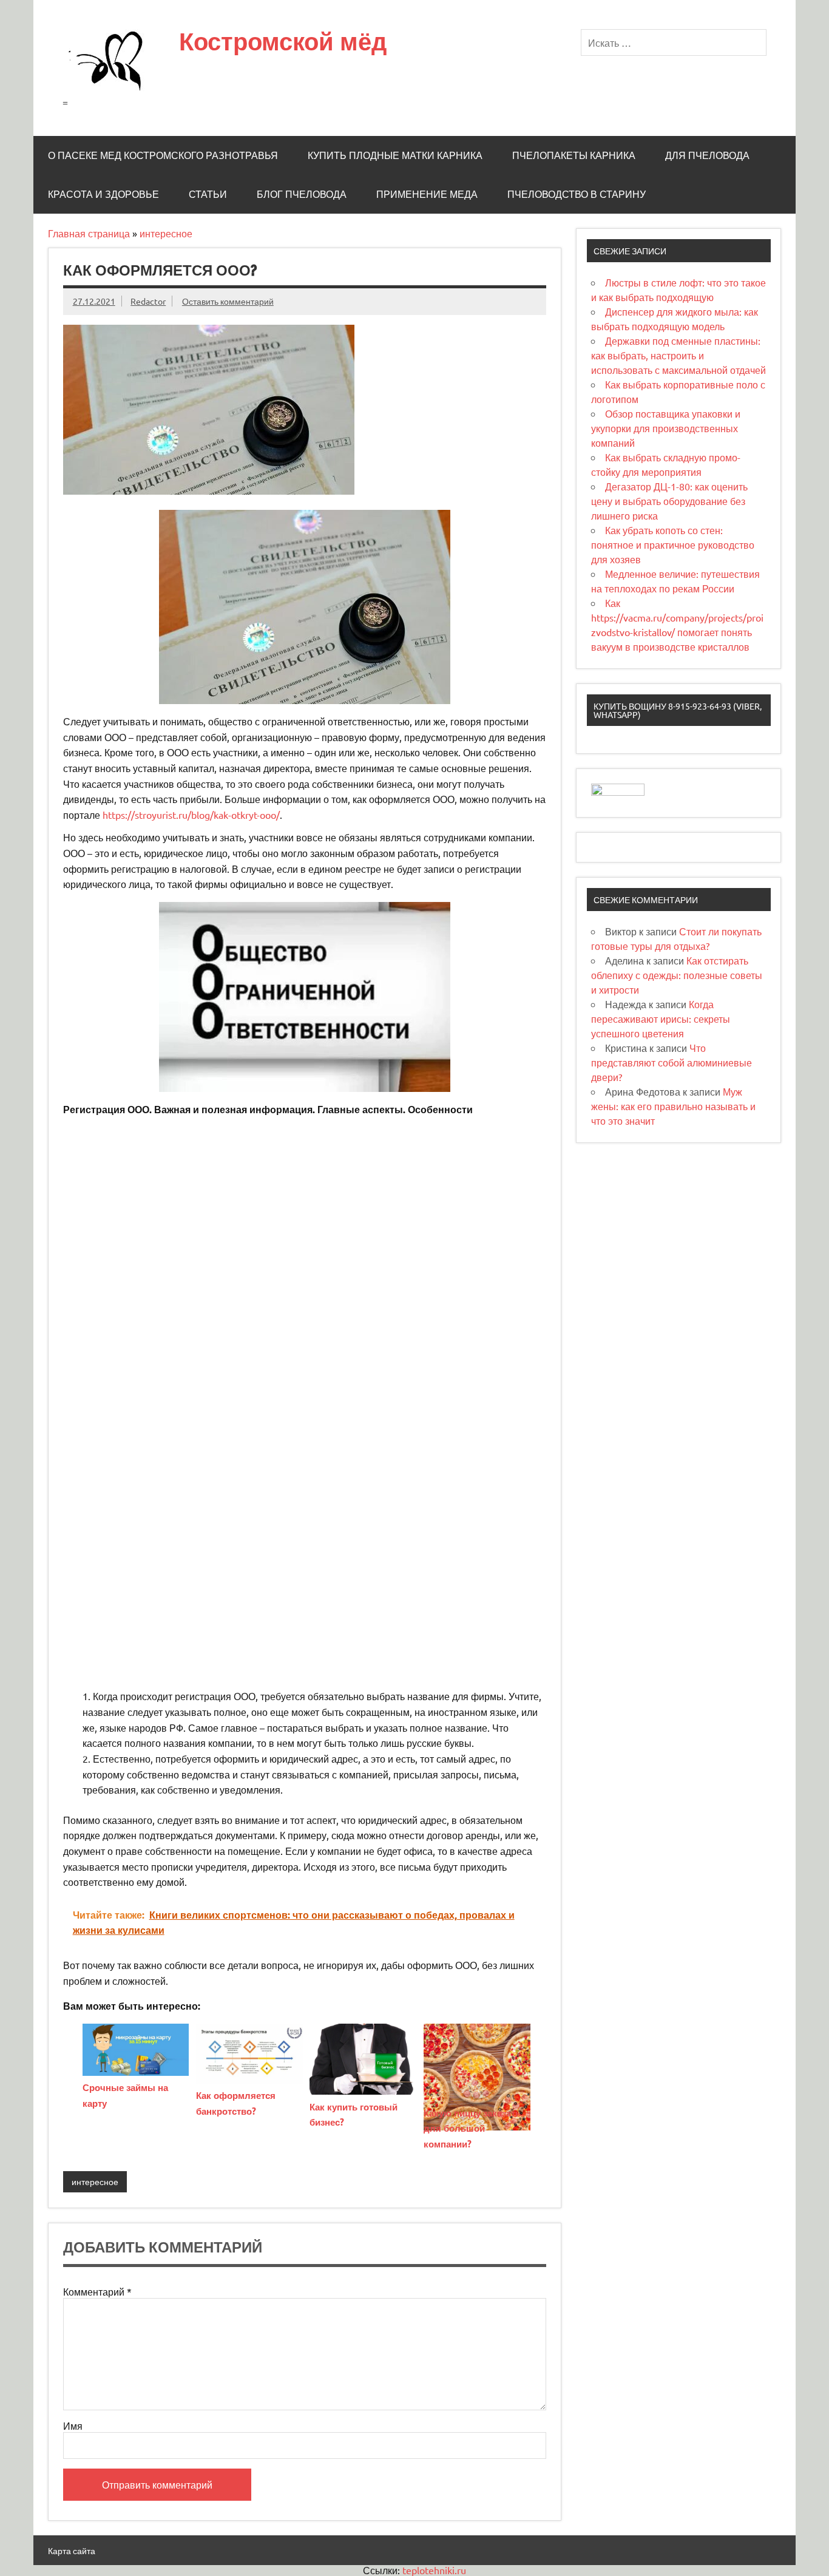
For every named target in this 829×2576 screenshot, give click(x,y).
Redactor (148, 301)
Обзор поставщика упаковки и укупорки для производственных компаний (666, 428)
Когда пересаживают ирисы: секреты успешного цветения (661, 1019)
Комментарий (97, 2291)
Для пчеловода (707, 155)
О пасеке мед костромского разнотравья (163, 155)
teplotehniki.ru (434, 2570)
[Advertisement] (305, 1209)
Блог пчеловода (302, 194)
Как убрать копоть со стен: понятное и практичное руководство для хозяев (673, 544)
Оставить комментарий (228, 301)
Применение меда (427, 194)
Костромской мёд (283, 41)
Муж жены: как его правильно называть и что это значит (673, 1106)
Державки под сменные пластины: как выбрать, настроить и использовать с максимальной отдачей (678, 355)
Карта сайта (72, 2551)
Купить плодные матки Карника (395, 155)
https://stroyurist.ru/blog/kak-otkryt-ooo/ (191, 815)
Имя (73, 2425)
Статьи (208, 194)
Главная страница (89, 233)
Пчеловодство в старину (577, 194)
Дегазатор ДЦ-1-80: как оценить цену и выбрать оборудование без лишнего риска (669, 501)
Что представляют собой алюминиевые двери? (672, 1062)
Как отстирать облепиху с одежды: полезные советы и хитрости (677, 975)
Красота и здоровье (103, 194)
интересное (166, 233)
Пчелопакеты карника (574, 155)
